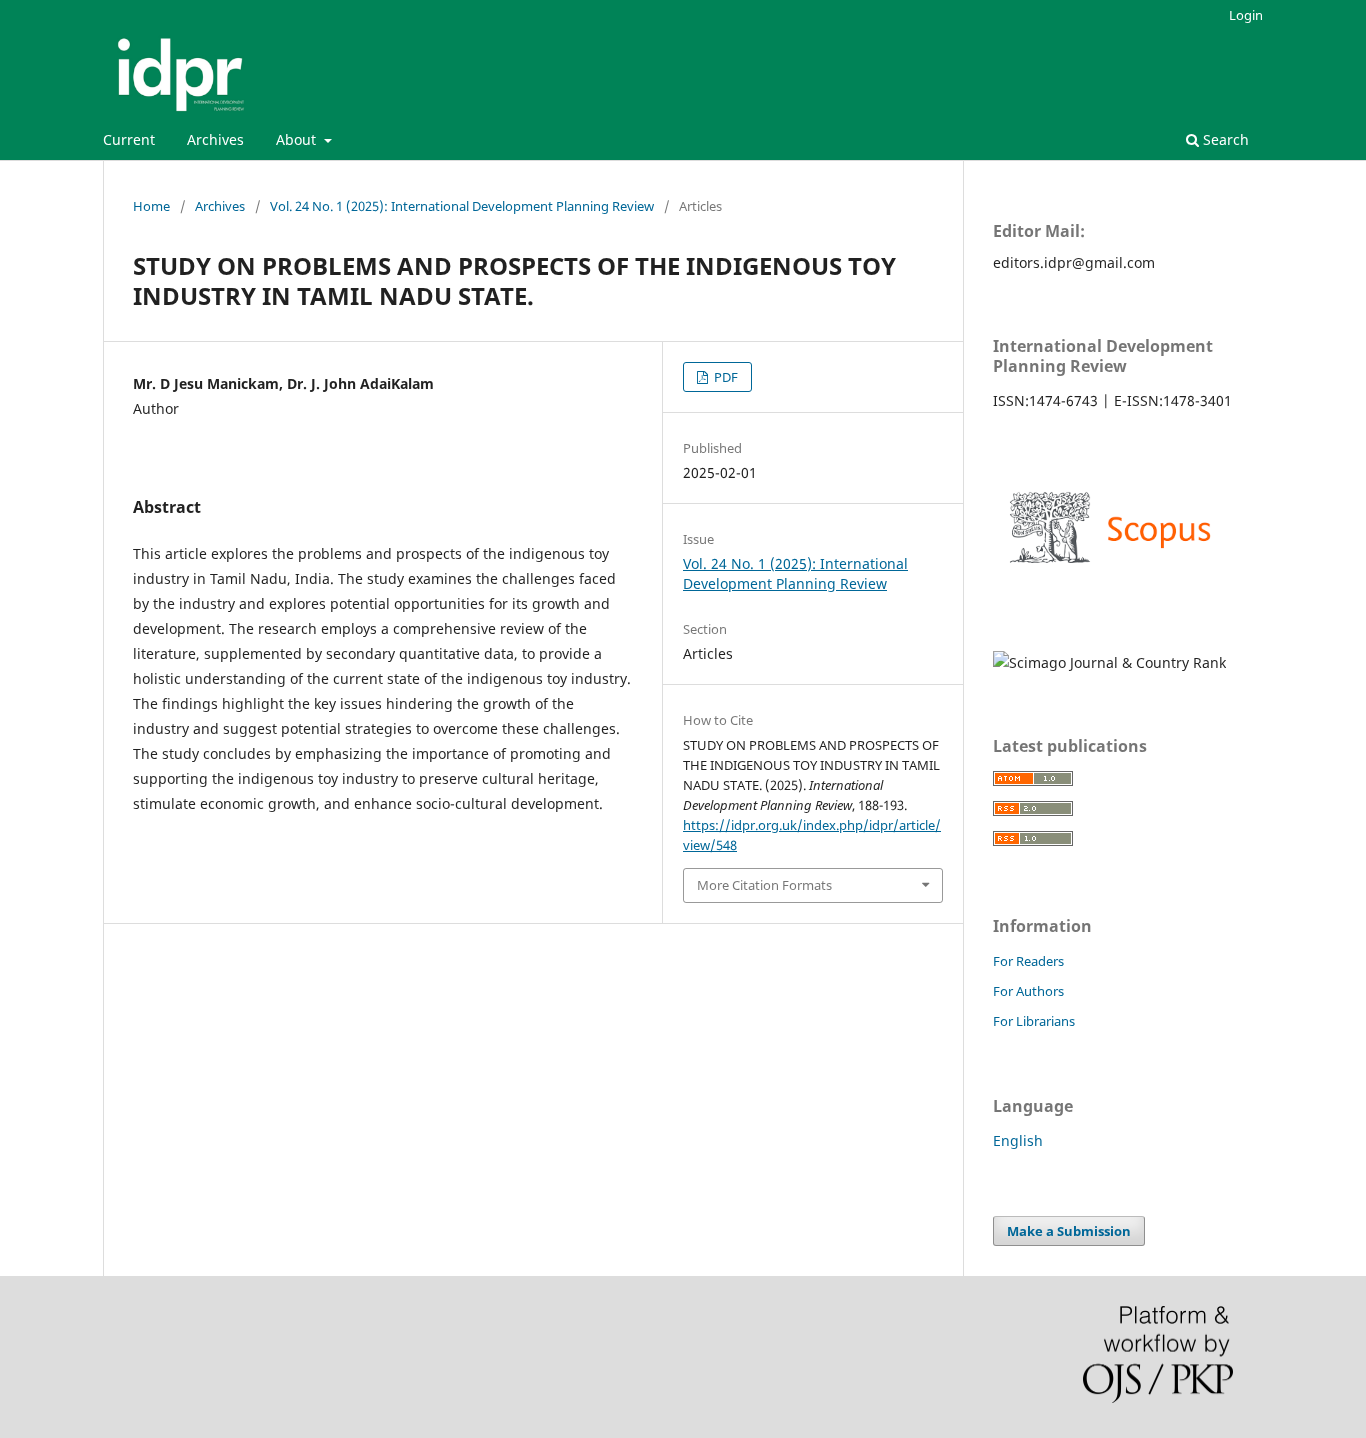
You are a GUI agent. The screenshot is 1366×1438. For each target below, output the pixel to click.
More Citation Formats (764, 885)
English (1018, 1140)
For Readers (1028, 961)
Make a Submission (1069, 1231)
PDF (724, 377)
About (298, 139)
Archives (215, 139)
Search (1224, 139)
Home (151, 206)
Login (1246, 15)
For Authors (1028, 991)
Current (129, 139)
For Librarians (1034, 1021)
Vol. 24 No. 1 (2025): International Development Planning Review (462, 206)
